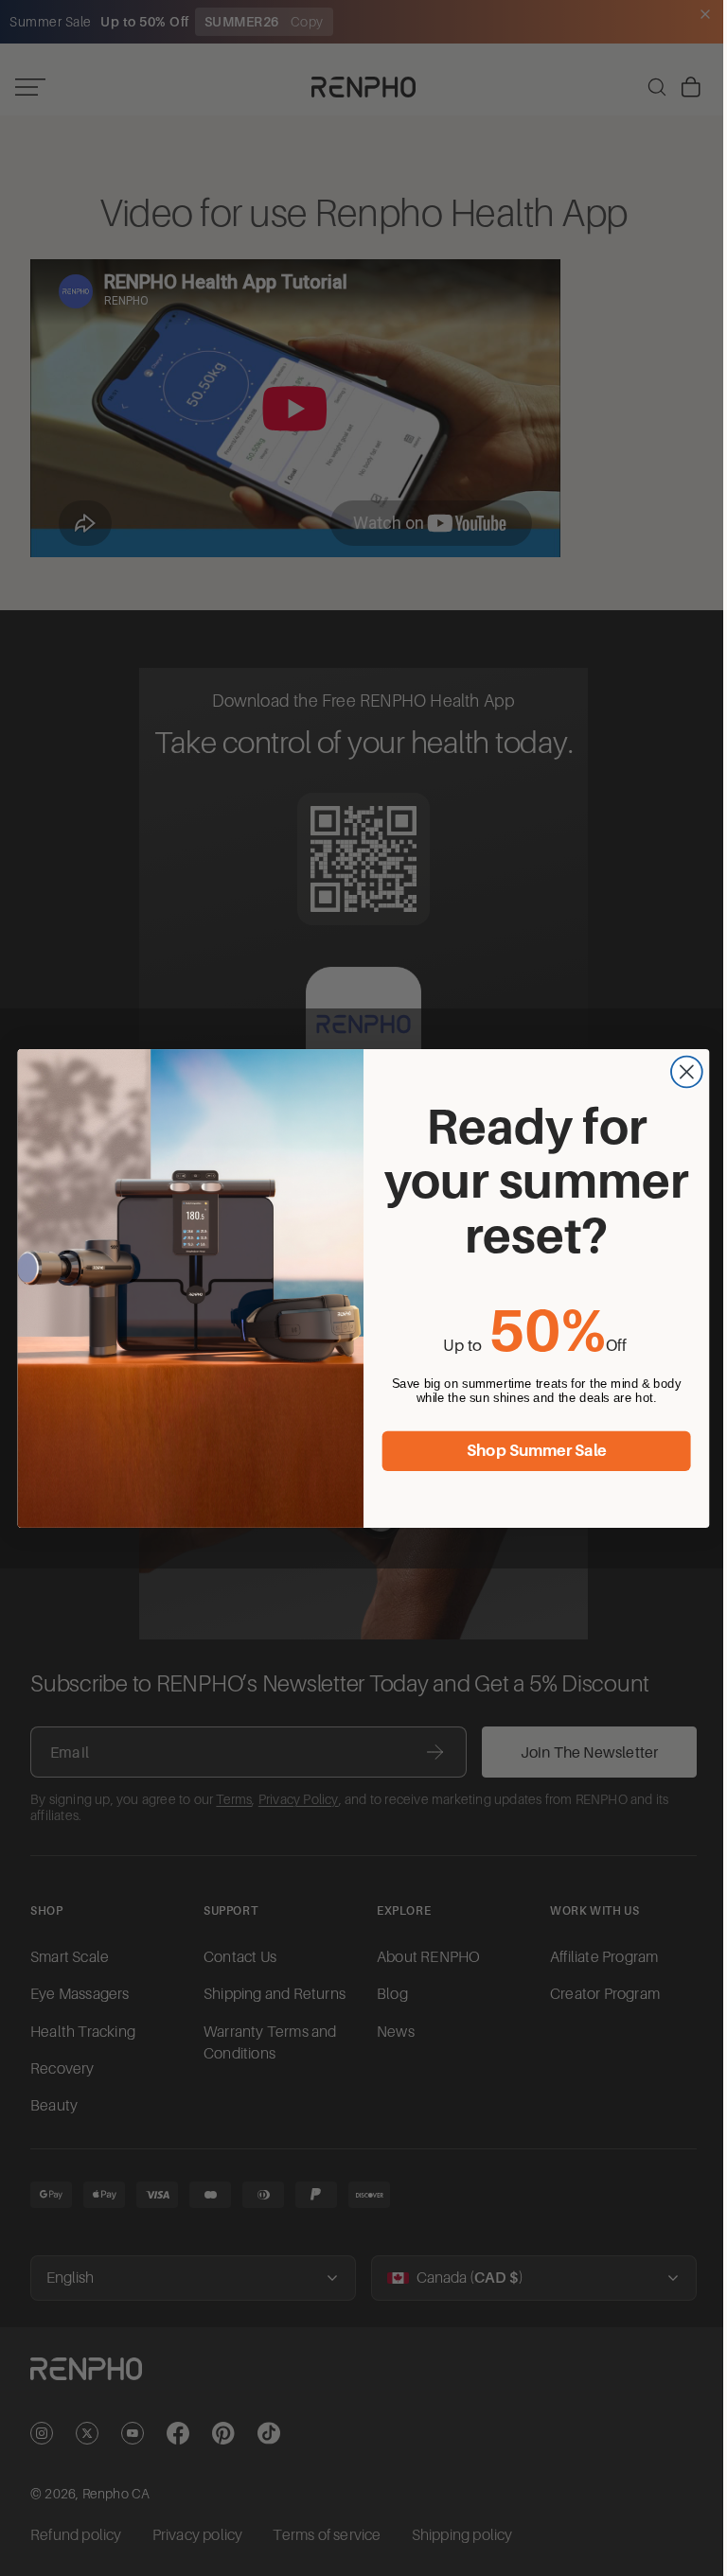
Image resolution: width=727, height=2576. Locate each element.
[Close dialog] (682, 1071)
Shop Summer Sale (532, 1451)
